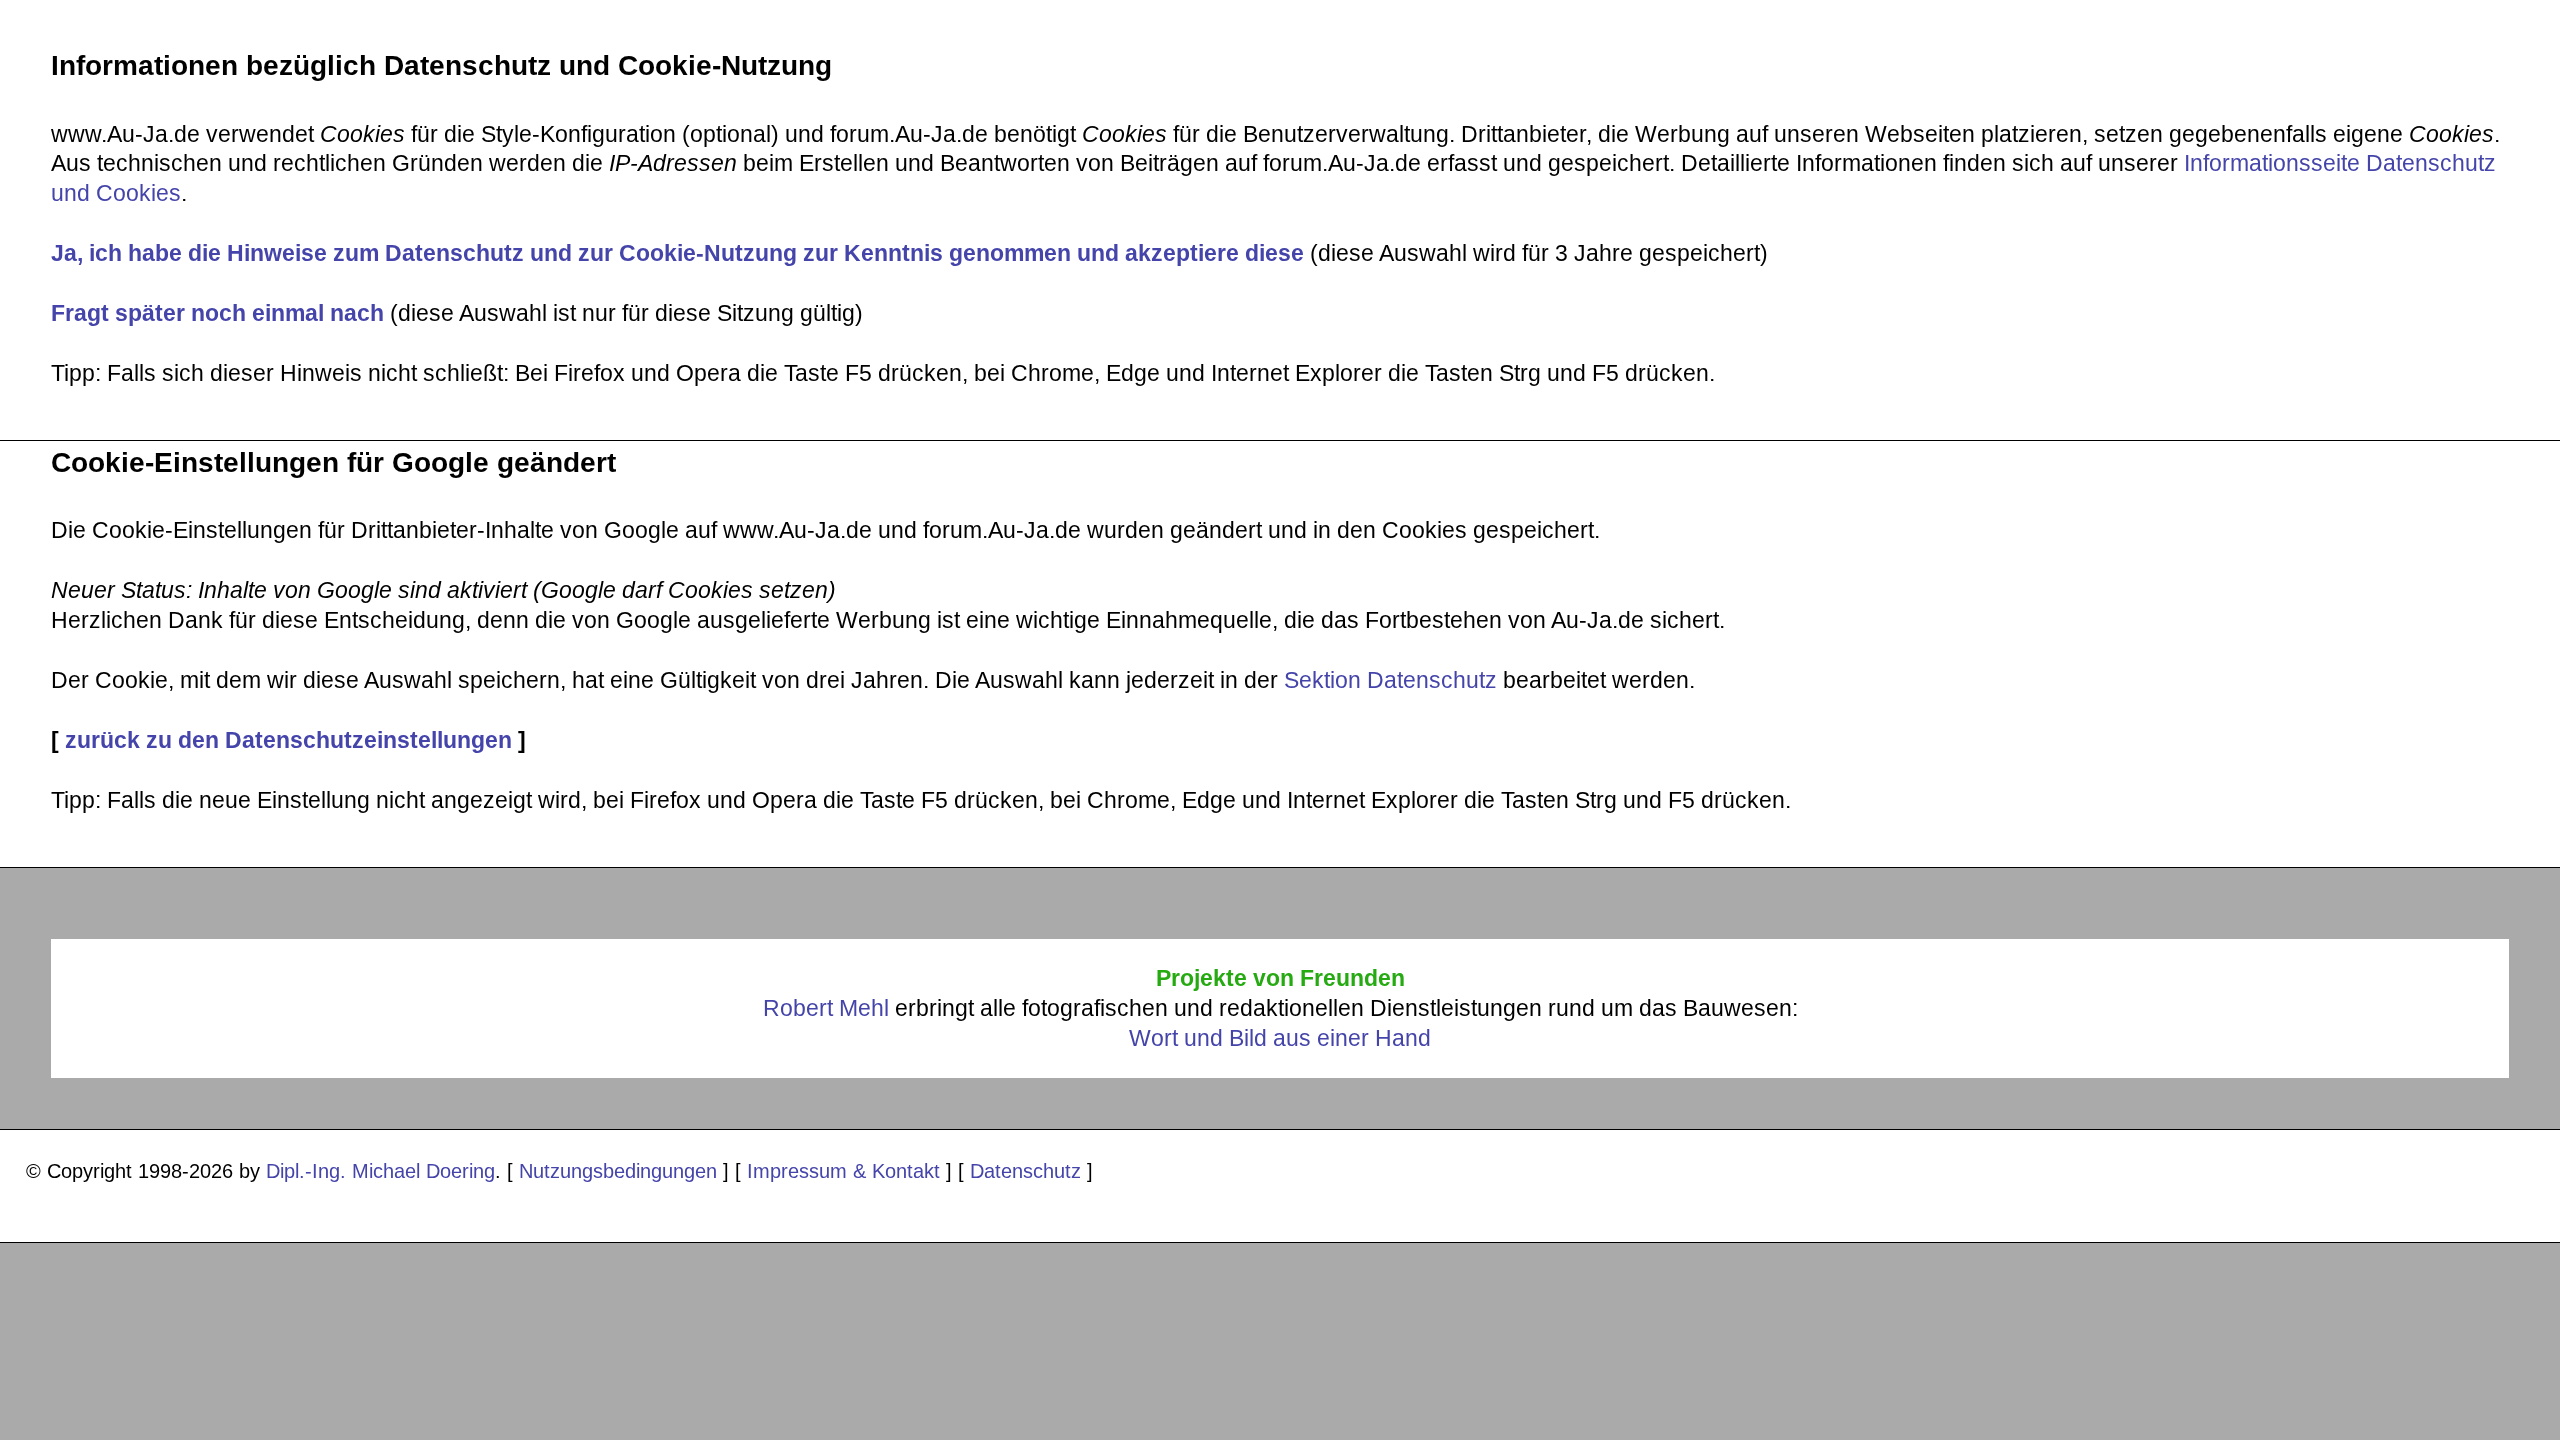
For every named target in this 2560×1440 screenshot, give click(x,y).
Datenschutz (1025, 1170)
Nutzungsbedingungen (618, 1170)
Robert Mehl (826, 1008)
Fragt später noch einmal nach (217, 313)
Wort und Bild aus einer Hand (1280, 1038)
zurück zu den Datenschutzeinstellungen (288, 740)
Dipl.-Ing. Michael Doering (380, 1170)
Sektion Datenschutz (1390, 680)
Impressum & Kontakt (843, 1170)
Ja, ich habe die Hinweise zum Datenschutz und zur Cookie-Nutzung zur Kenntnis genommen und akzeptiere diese (677, 253)
